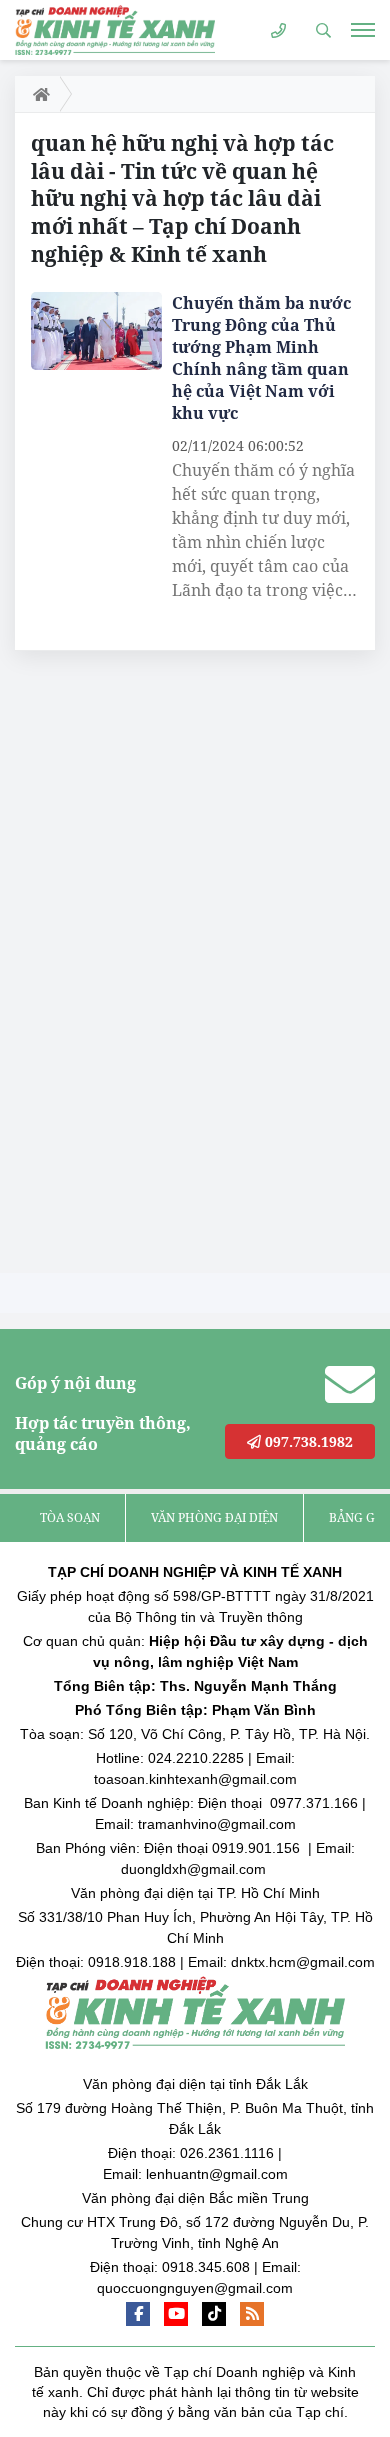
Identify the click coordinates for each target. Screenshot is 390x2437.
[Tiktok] (214, 2314)
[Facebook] (138, 2314)
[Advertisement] (165, 967)
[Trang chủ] (37, 94)
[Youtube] (176, 2314)
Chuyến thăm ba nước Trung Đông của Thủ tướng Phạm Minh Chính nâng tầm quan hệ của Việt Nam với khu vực (261, 358)
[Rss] (252, 2314)
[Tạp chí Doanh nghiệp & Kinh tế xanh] (115, 29)
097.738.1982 (307, 1441)
